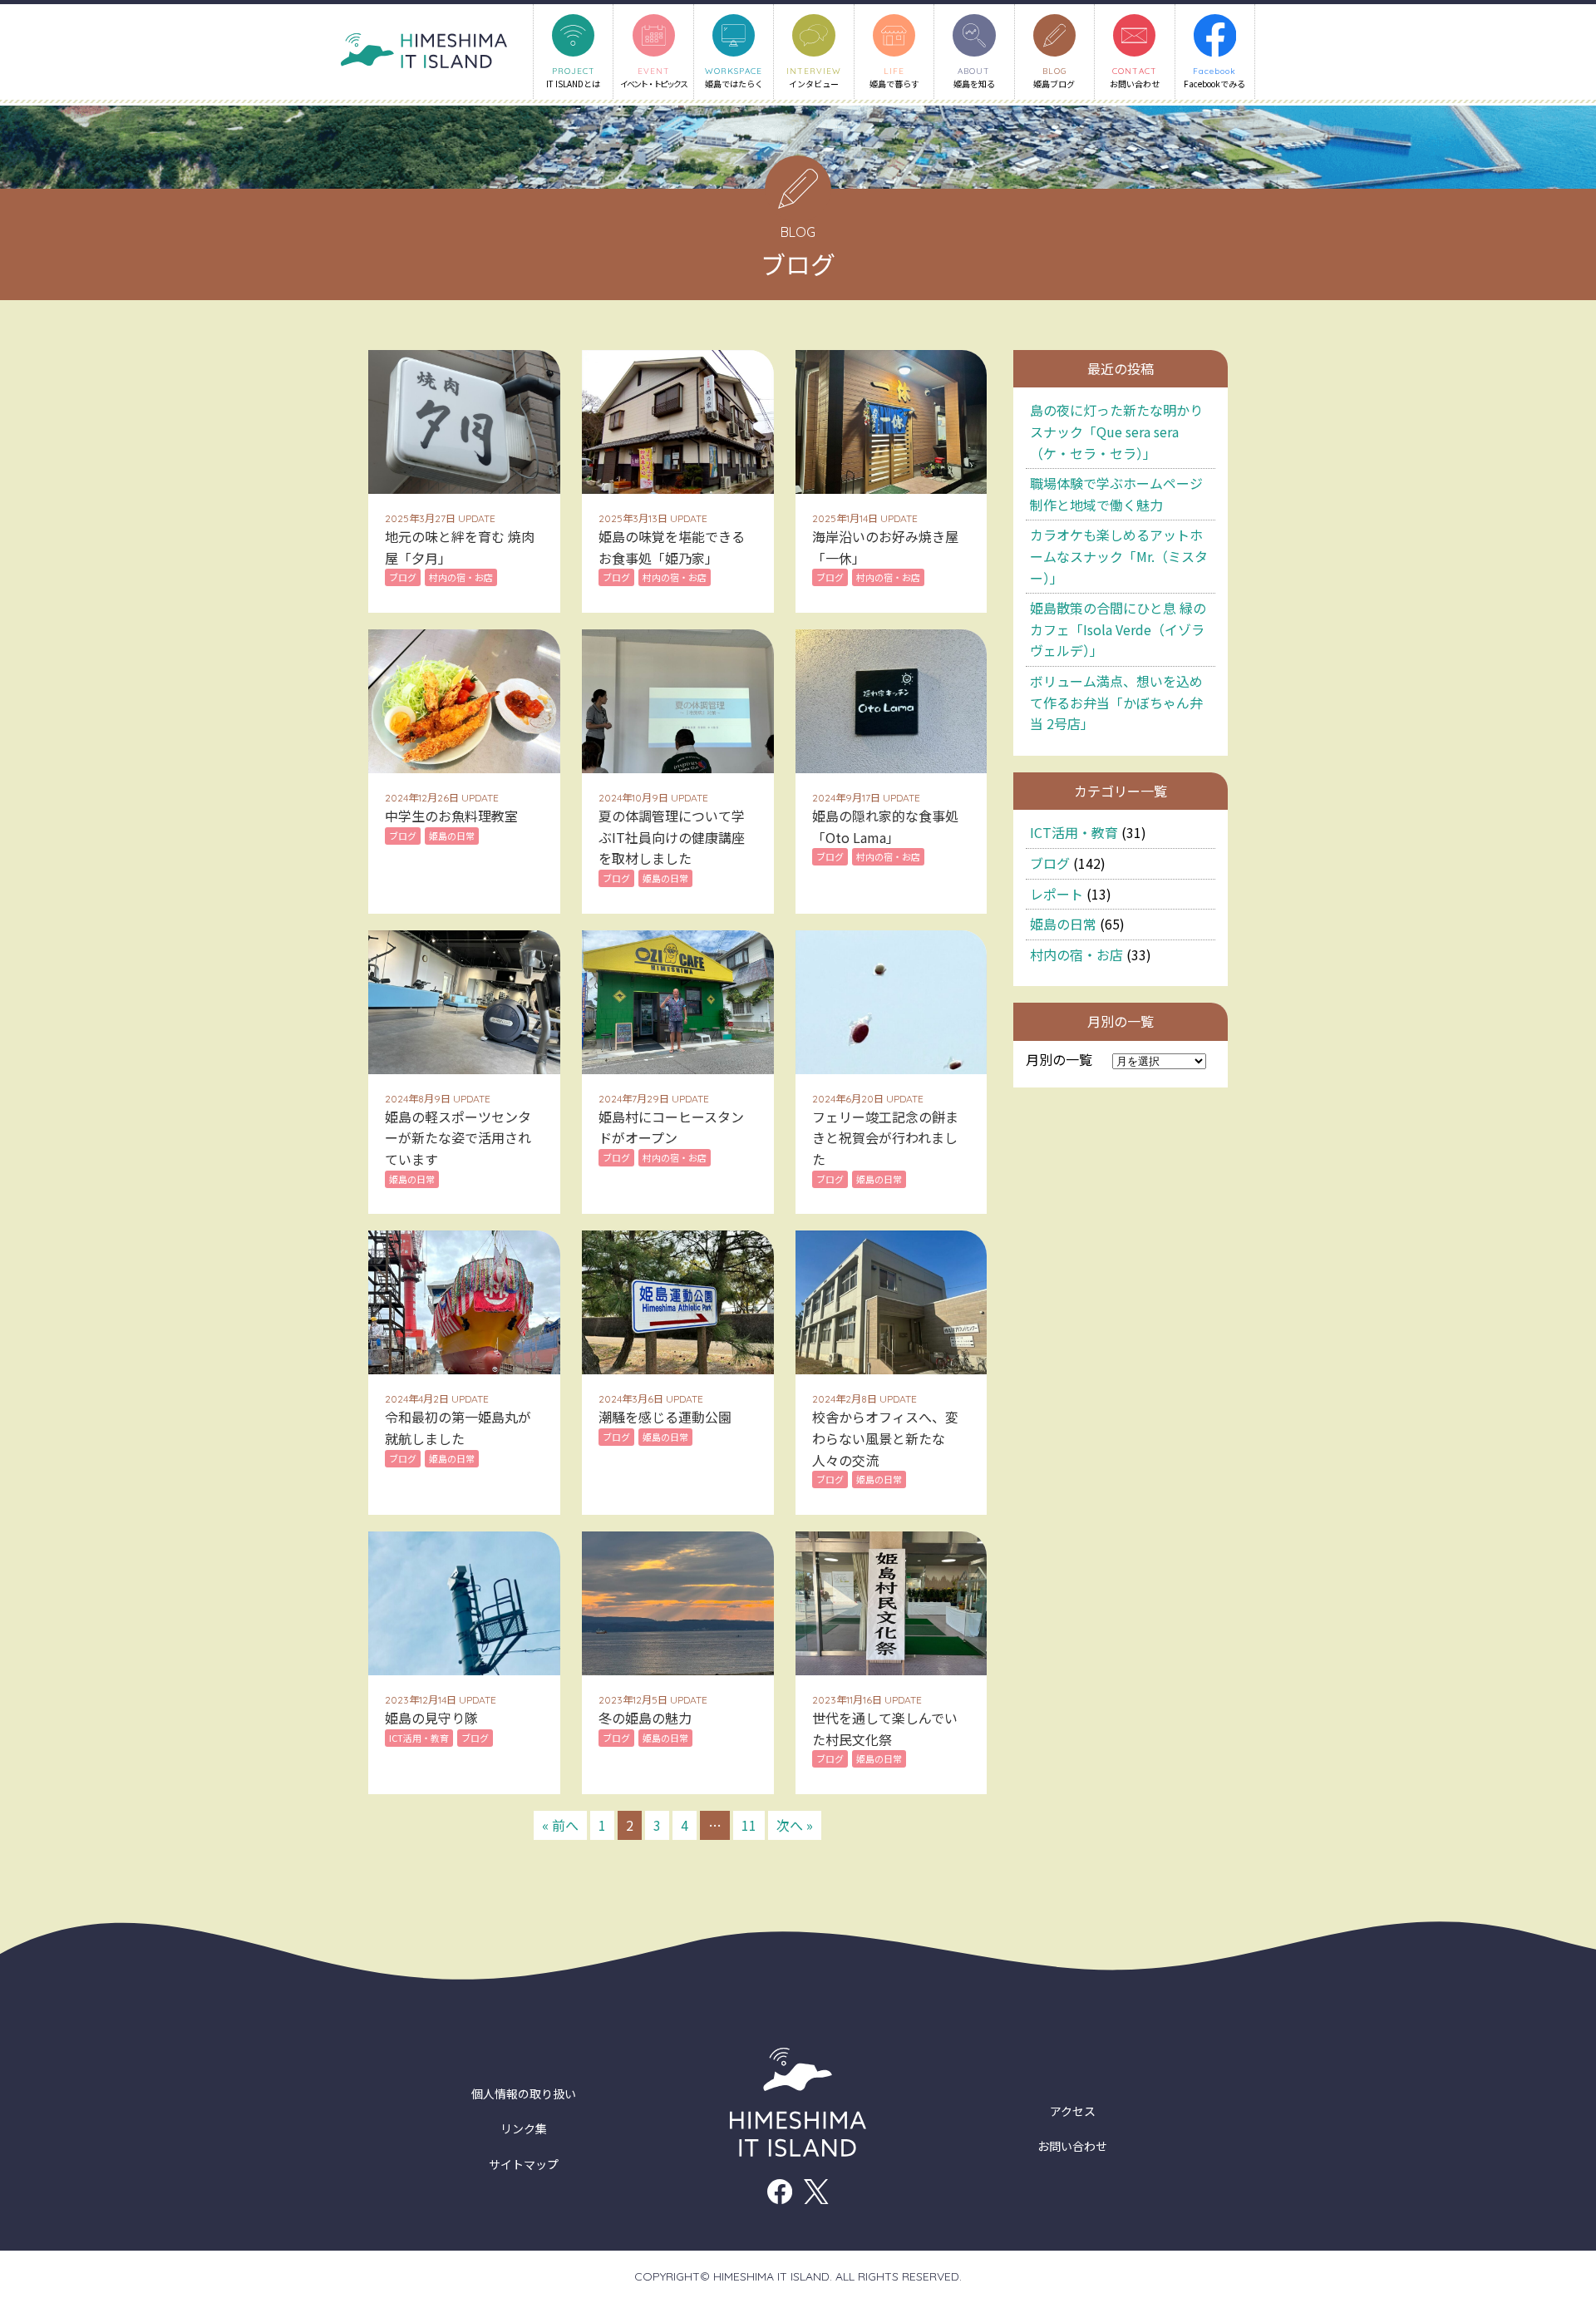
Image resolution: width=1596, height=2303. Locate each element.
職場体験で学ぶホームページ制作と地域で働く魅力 (1116, 494)
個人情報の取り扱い (524, 2093)
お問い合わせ (1072, 2146)
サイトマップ (524, 2164)
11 (749, 1825)
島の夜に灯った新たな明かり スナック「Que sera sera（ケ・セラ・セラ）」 (1116, 431)
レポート (1057, 894)
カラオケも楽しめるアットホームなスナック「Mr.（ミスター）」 (1119, 556)
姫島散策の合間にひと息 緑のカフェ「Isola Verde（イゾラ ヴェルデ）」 (1118, 629)
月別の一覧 (1059, 1059)
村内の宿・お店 (1076, 954)
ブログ (1050, 863)
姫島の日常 (1063, 924)
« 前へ (560, 1825)
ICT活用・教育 (1074, 832)
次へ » (795, 1825)
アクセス (1073, 2111)
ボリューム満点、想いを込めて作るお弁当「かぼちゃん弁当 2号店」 (1116, 702)
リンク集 (524, 2128)
